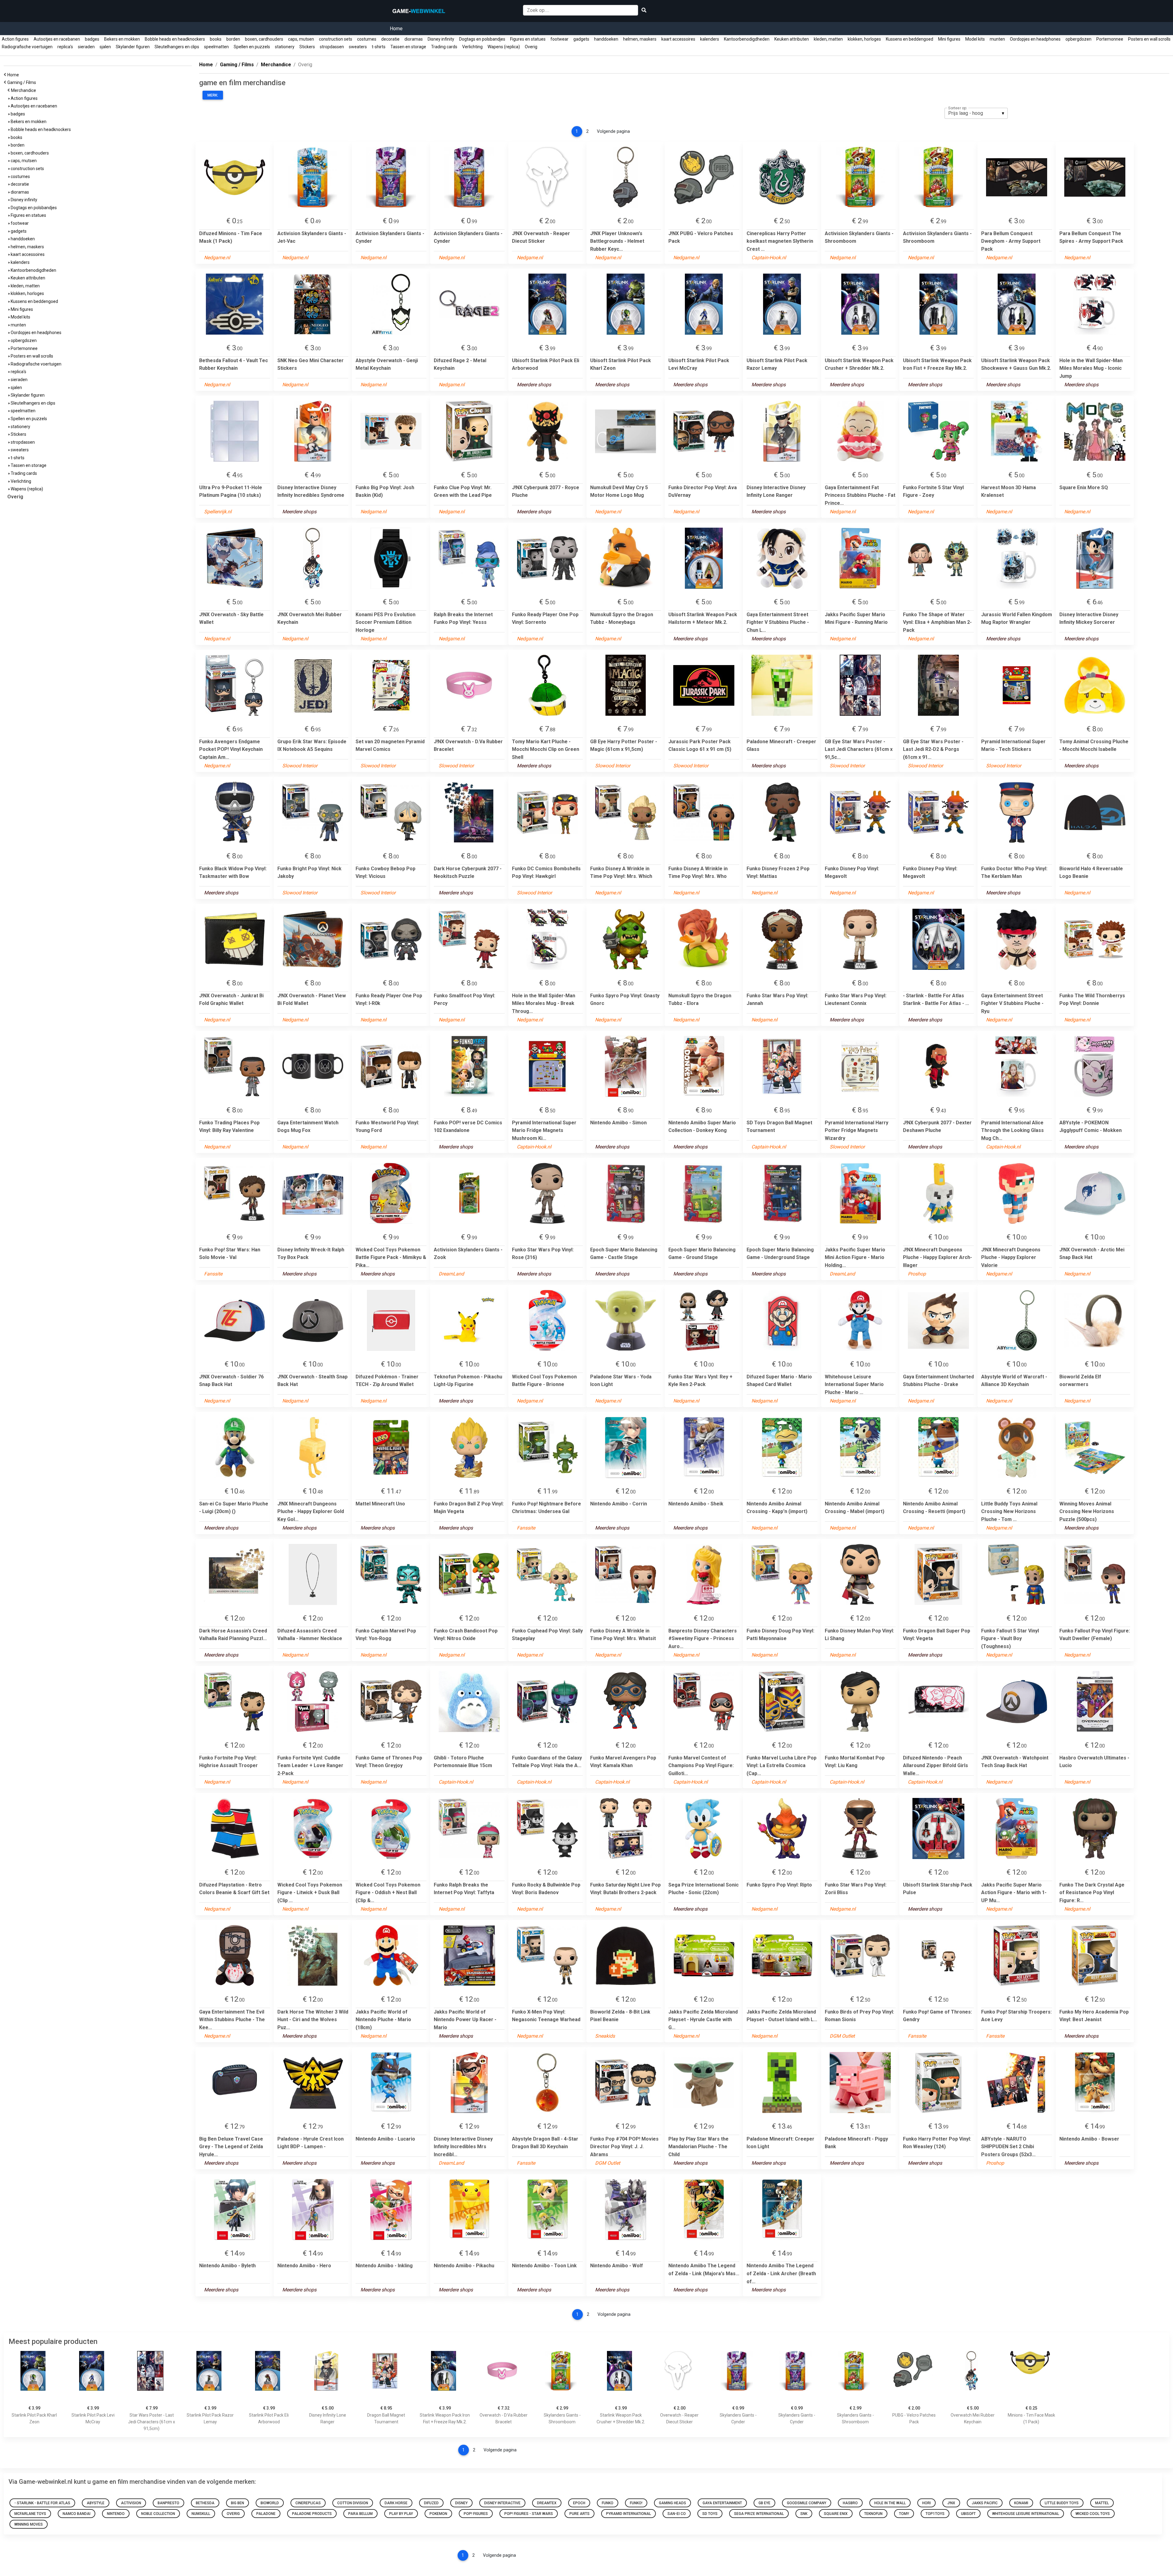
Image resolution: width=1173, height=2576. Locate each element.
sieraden (86, 47)
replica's (65, 47)
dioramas (414, 39)
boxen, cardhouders (264, 39)
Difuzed (431, 2503)
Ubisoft (968, 2514)
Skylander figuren (133, 47)
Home (396, 29)
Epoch (579, 2503)
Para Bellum (360, 2514)
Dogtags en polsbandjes (482, 39)
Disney (461, 2503)
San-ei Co (677, 2514)
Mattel (1102, 2503)
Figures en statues (528, 39)
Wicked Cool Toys (1093, 2514)
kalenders (710, 39)
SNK (804, 2514)
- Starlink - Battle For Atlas (42, 2503)
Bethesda (205, 2503)
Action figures (15, 39)
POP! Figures (476, 2514)
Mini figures (949, 39)
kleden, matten (828, 39)
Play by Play (401, 2514)
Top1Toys (935, 2514)
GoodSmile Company (807, 2503)
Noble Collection (158, 2514)
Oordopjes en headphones (1035, 39)
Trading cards (444, 47)
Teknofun (873, 2514)
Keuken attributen (792, 39)
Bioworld (270, 2503)
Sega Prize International (759, 2514)
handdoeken (606, 39)
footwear (559, 39)
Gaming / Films (23, 82)
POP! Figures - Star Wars (529, 2514)
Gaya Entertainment (722, 2503)
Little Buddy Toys (1062, 2503)
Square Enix (836, 2514)
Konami (1021, 2503)
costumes (367, 39)
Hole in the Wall (890, 2503)
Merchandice (24, 90)
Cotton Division (353, 2503)
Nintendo (116, 2514)
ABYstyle (96, 2503)
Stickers (307, 47)
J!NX (951, 2503)
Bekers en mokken (122, 39)
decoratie (390, 39)
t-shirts (379, 47)
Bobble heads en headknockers (175, 39)
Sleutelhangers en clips (177, 47)
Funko (608, 2503)
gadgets (581, 39)
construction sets (336, 39)
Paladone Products (312, 2514)
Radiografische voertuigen (27, 47)
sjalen (105, 47)
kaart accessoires (678, 39)
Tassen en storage (408, 47)
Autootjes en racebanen (57, 39)
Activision (131, 2503)
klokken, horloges (864, 39)
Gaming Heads (672, 2503)
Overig (531, 47)
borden (233, 39)
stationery (285, 47)
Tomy (904, 2514)
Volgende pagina (613, 131)
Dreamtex (547, 2503)
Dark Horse (396, 2503)
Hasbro (850, 2503)
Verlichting (472, 47)
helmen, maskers (640, 39)
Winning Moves (29, 2524)
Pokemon (438, 2514)
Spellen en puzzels (252, 47)
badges (92, 39)
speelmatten (216, 47)
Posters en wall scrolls (1149, 39)
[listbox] (976, 113)
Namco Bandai (77, 2514)
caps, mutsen (301, 39)
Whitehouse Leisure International (1026, 2514)
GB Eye (764, 2503)
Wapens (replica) (504, 47)
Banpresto (168, 2503)
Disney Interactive (502, 2503)
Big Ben (238, 2503)
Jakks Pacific (985, 2503)
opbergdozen (1078, 39)
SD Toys (710, 2514)
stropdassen (332, 47)
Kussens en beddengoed (910, 39)
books (216, 39)
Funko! (636, 2503)
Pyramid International (629, 2514)
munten (997, 39)
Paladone (266, 2514)
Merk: (213, 95)
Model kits (975, 39)
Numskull (201, 2514)
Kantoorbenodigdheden (747, 39)
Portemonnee (1110, 39)
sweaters (358, 47)
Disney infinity (441, 39)
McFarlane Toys (30, 2514)
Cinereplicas (308, 2503)
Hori (926, 2503)
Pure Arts (579, 2514)
